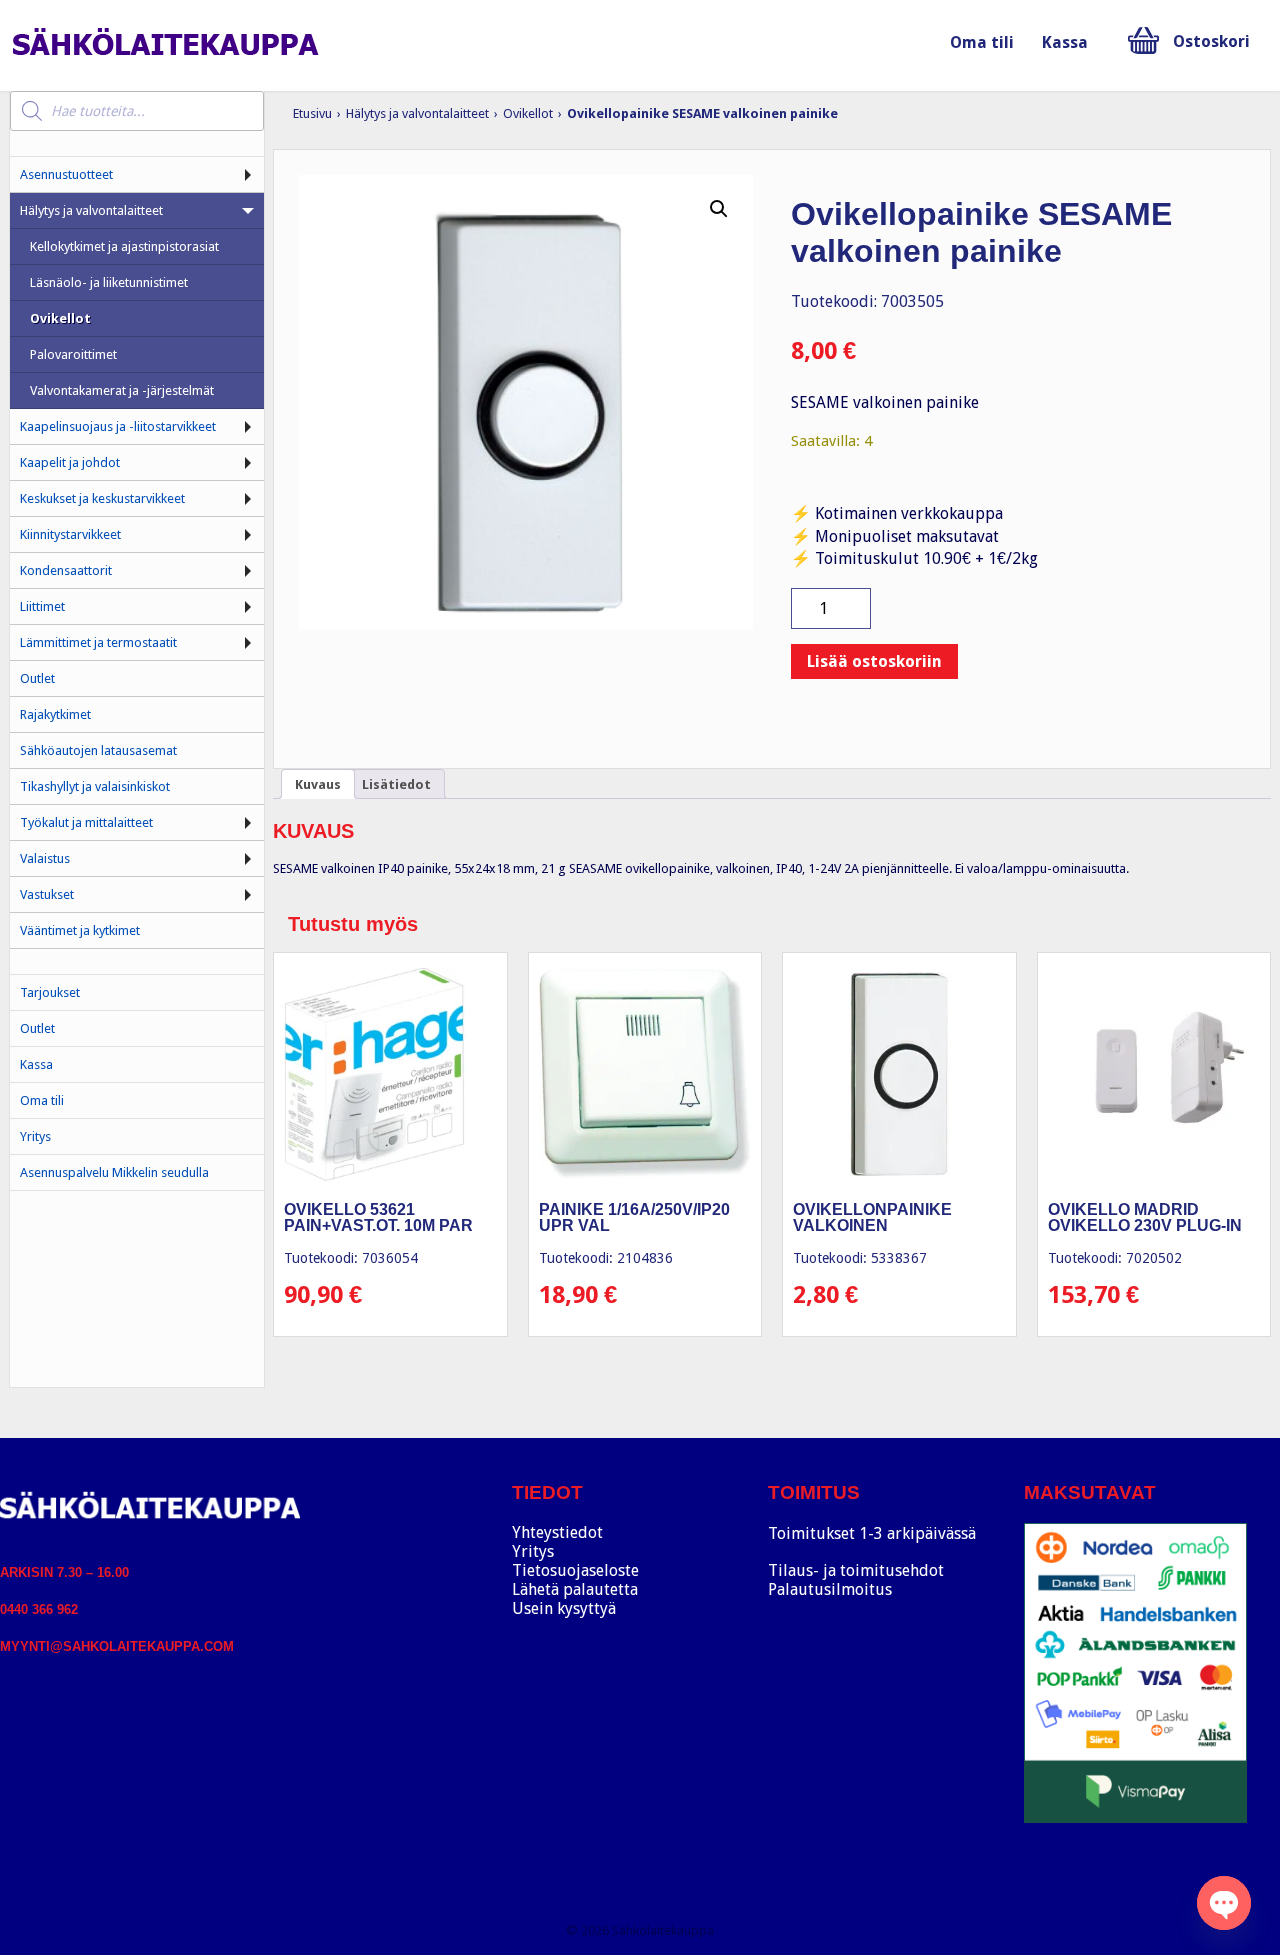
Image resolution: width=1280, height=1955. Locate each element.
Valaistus (45, 858)
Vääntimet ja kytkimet (80, 930)
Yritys (35, 1136)
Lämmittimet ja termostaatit (98, 642)
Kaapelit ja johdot (70, 462)
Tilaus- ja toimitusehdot (856, 1570)
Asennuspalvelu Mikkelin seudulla (114, 1172)
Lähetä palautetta (575, 1589)
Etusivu (312, 113)
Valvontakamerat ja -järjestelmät (122, 390)
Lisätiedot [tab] (396, 784)
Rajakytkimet (55, 714)
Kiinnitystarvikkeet (70, 534)
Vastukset (47, 894)
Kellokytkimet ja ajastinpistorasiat (124, 246)
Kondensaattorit (66, 570)
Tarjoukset (50, 992)
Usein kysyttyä (564, 1608)
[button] (719, 209)
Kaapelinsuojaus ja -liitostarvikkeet (118, 426)
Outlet (37, 678)
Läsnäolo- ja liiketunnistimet (109, 282)
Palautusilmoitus (830, 1589)
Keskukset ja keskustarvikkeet (102, 498)
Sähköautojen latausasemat (98, 750)
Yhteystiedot (557, 1532)
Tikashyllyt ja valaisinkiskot (95, 786)
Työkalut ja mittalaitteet (86, 822)
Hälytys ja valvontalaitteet (417, 113)
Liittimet (42, 606)
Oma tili (982, 42)
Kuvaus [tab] (318, 784)
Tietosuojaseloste (575, 1570)
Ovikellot (528, 113)
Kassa (1065, 42)
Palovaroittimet (73, 354)
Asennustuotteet (66, 174)
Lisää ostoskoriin (874, 661)
